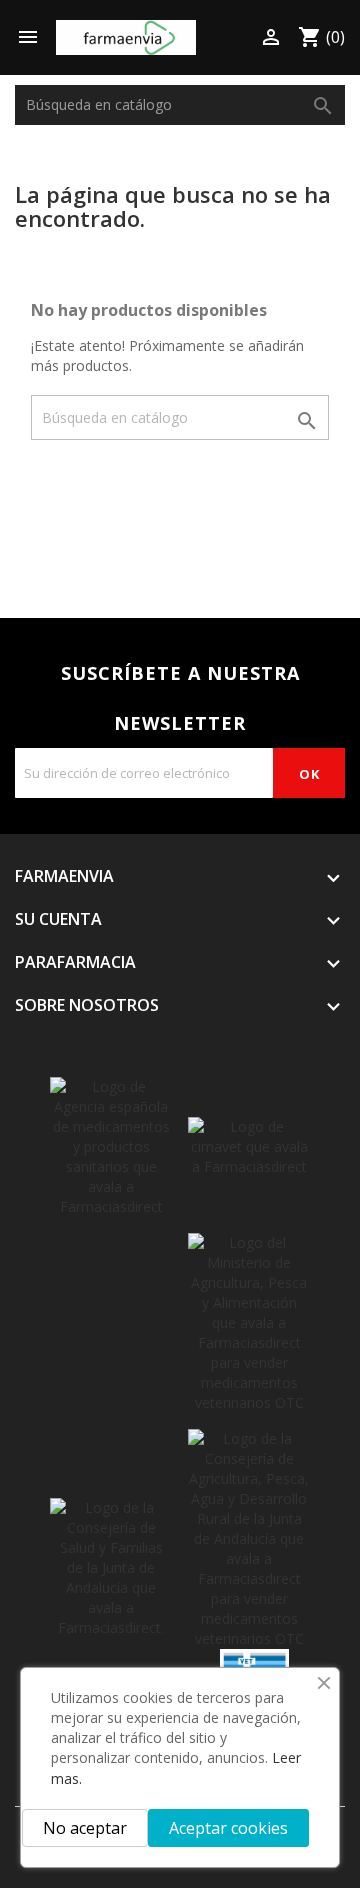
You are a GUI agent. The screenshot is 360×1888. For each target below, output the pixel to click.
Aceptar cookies (228, 1828)
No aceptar (85, 1828)
